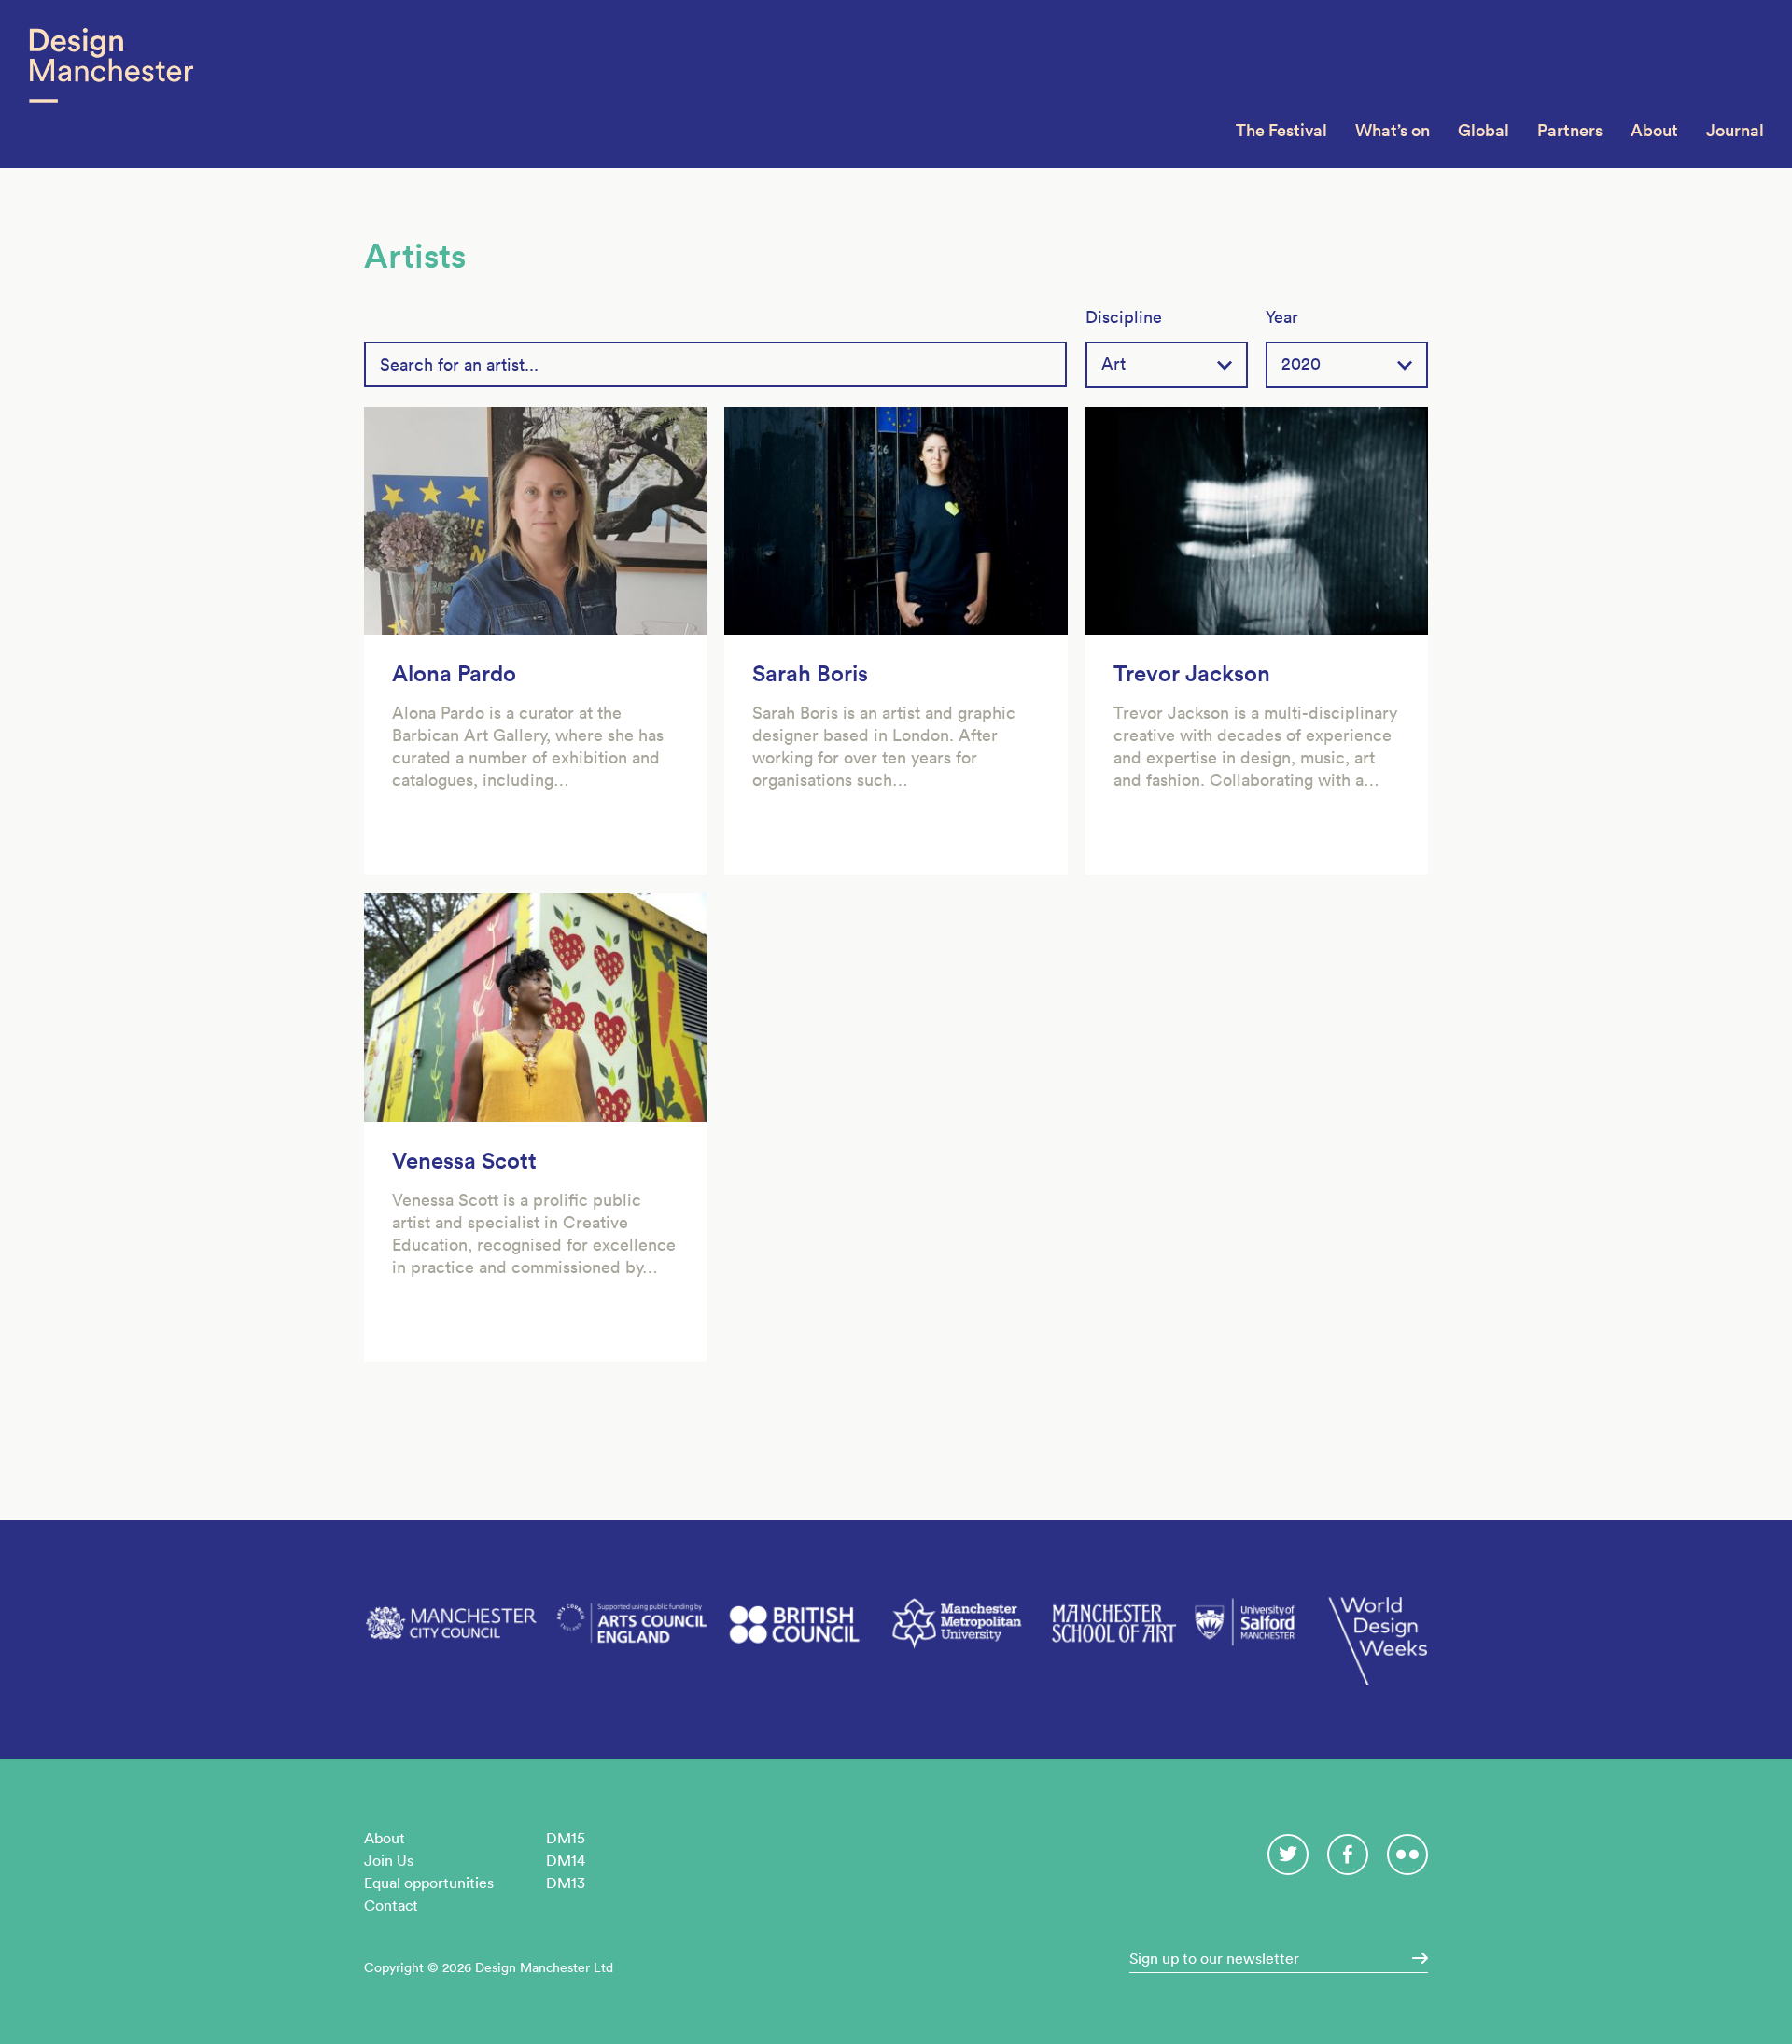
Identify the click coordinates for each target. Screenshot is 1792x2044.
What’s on (1393, 130)
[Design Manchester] (111, 84)
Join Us (389, 1860)
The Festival (1281, 130)
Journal (1735, 130)
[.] (1414, 1958)
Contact (391, 1905)
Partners (1570, 130)
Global (1484, 130)
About (1654, 130)
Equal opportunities (429, 1883)
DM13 (566, 1883)
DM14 (566, 1860)
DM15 (566, 1838)
